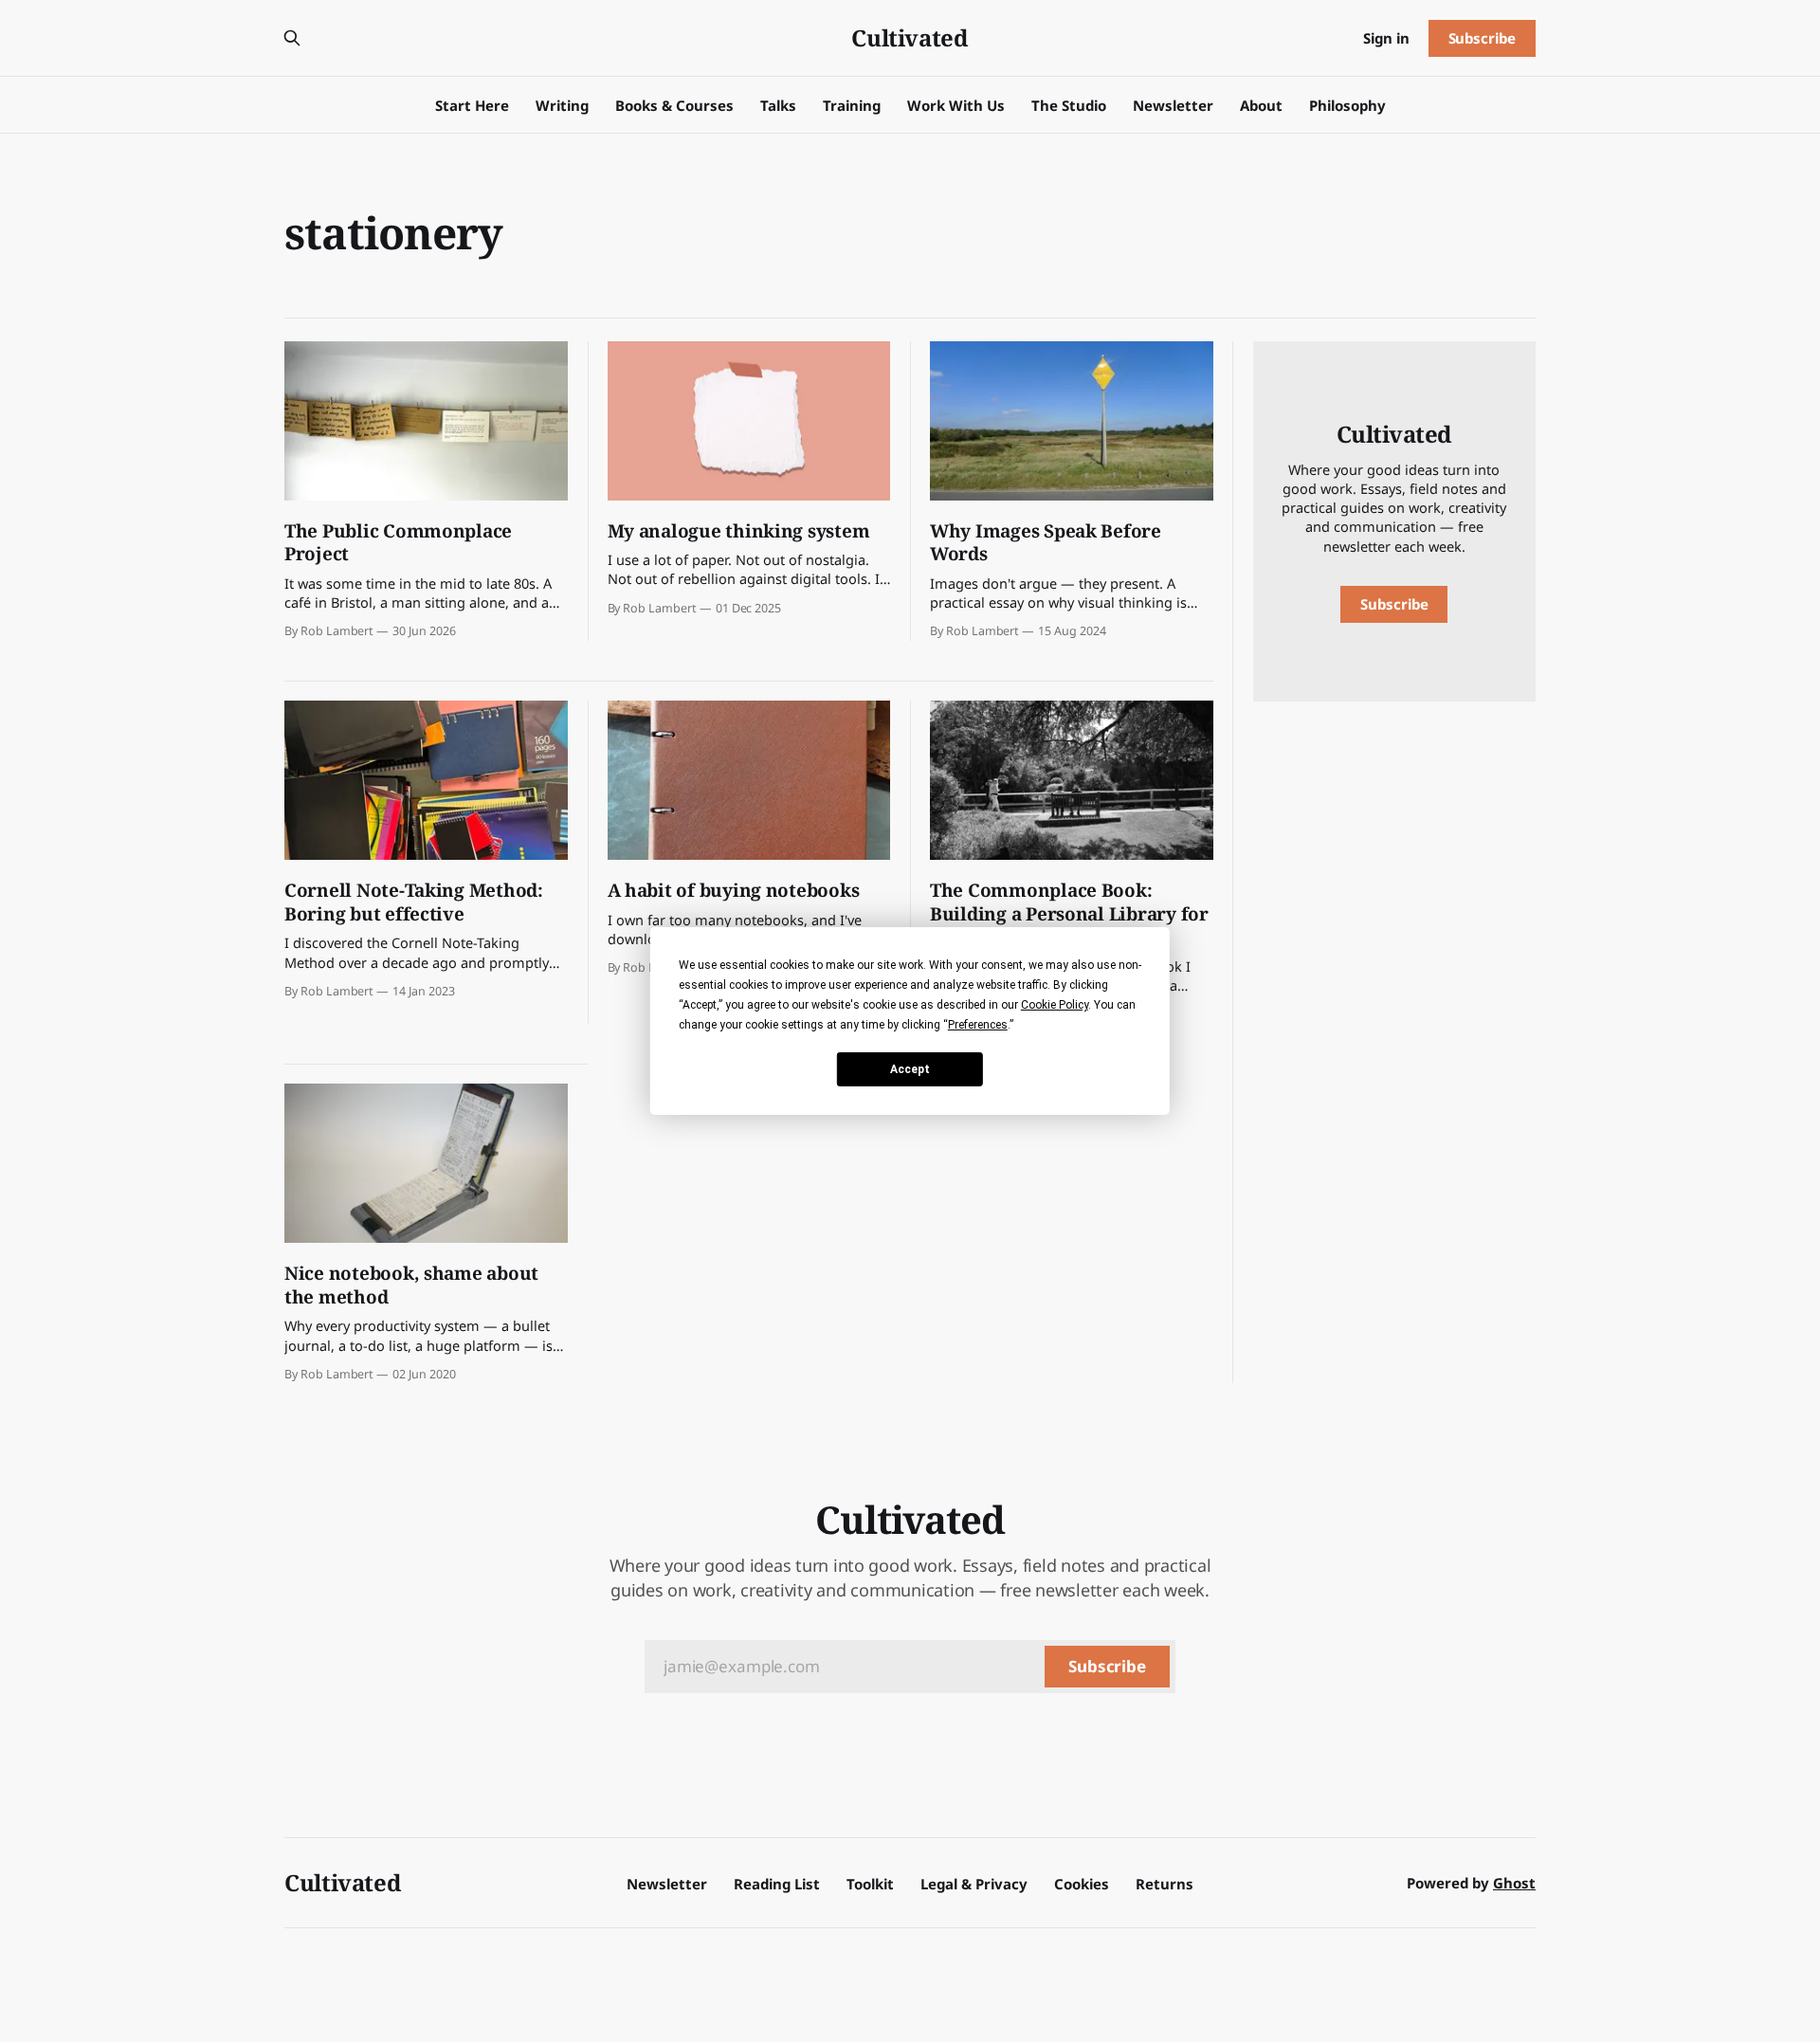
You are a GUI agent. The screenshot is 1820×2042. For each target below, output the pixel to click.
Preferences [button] (978, 1025)
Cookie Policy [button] (1055, 1005)
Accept (910, 1068)
